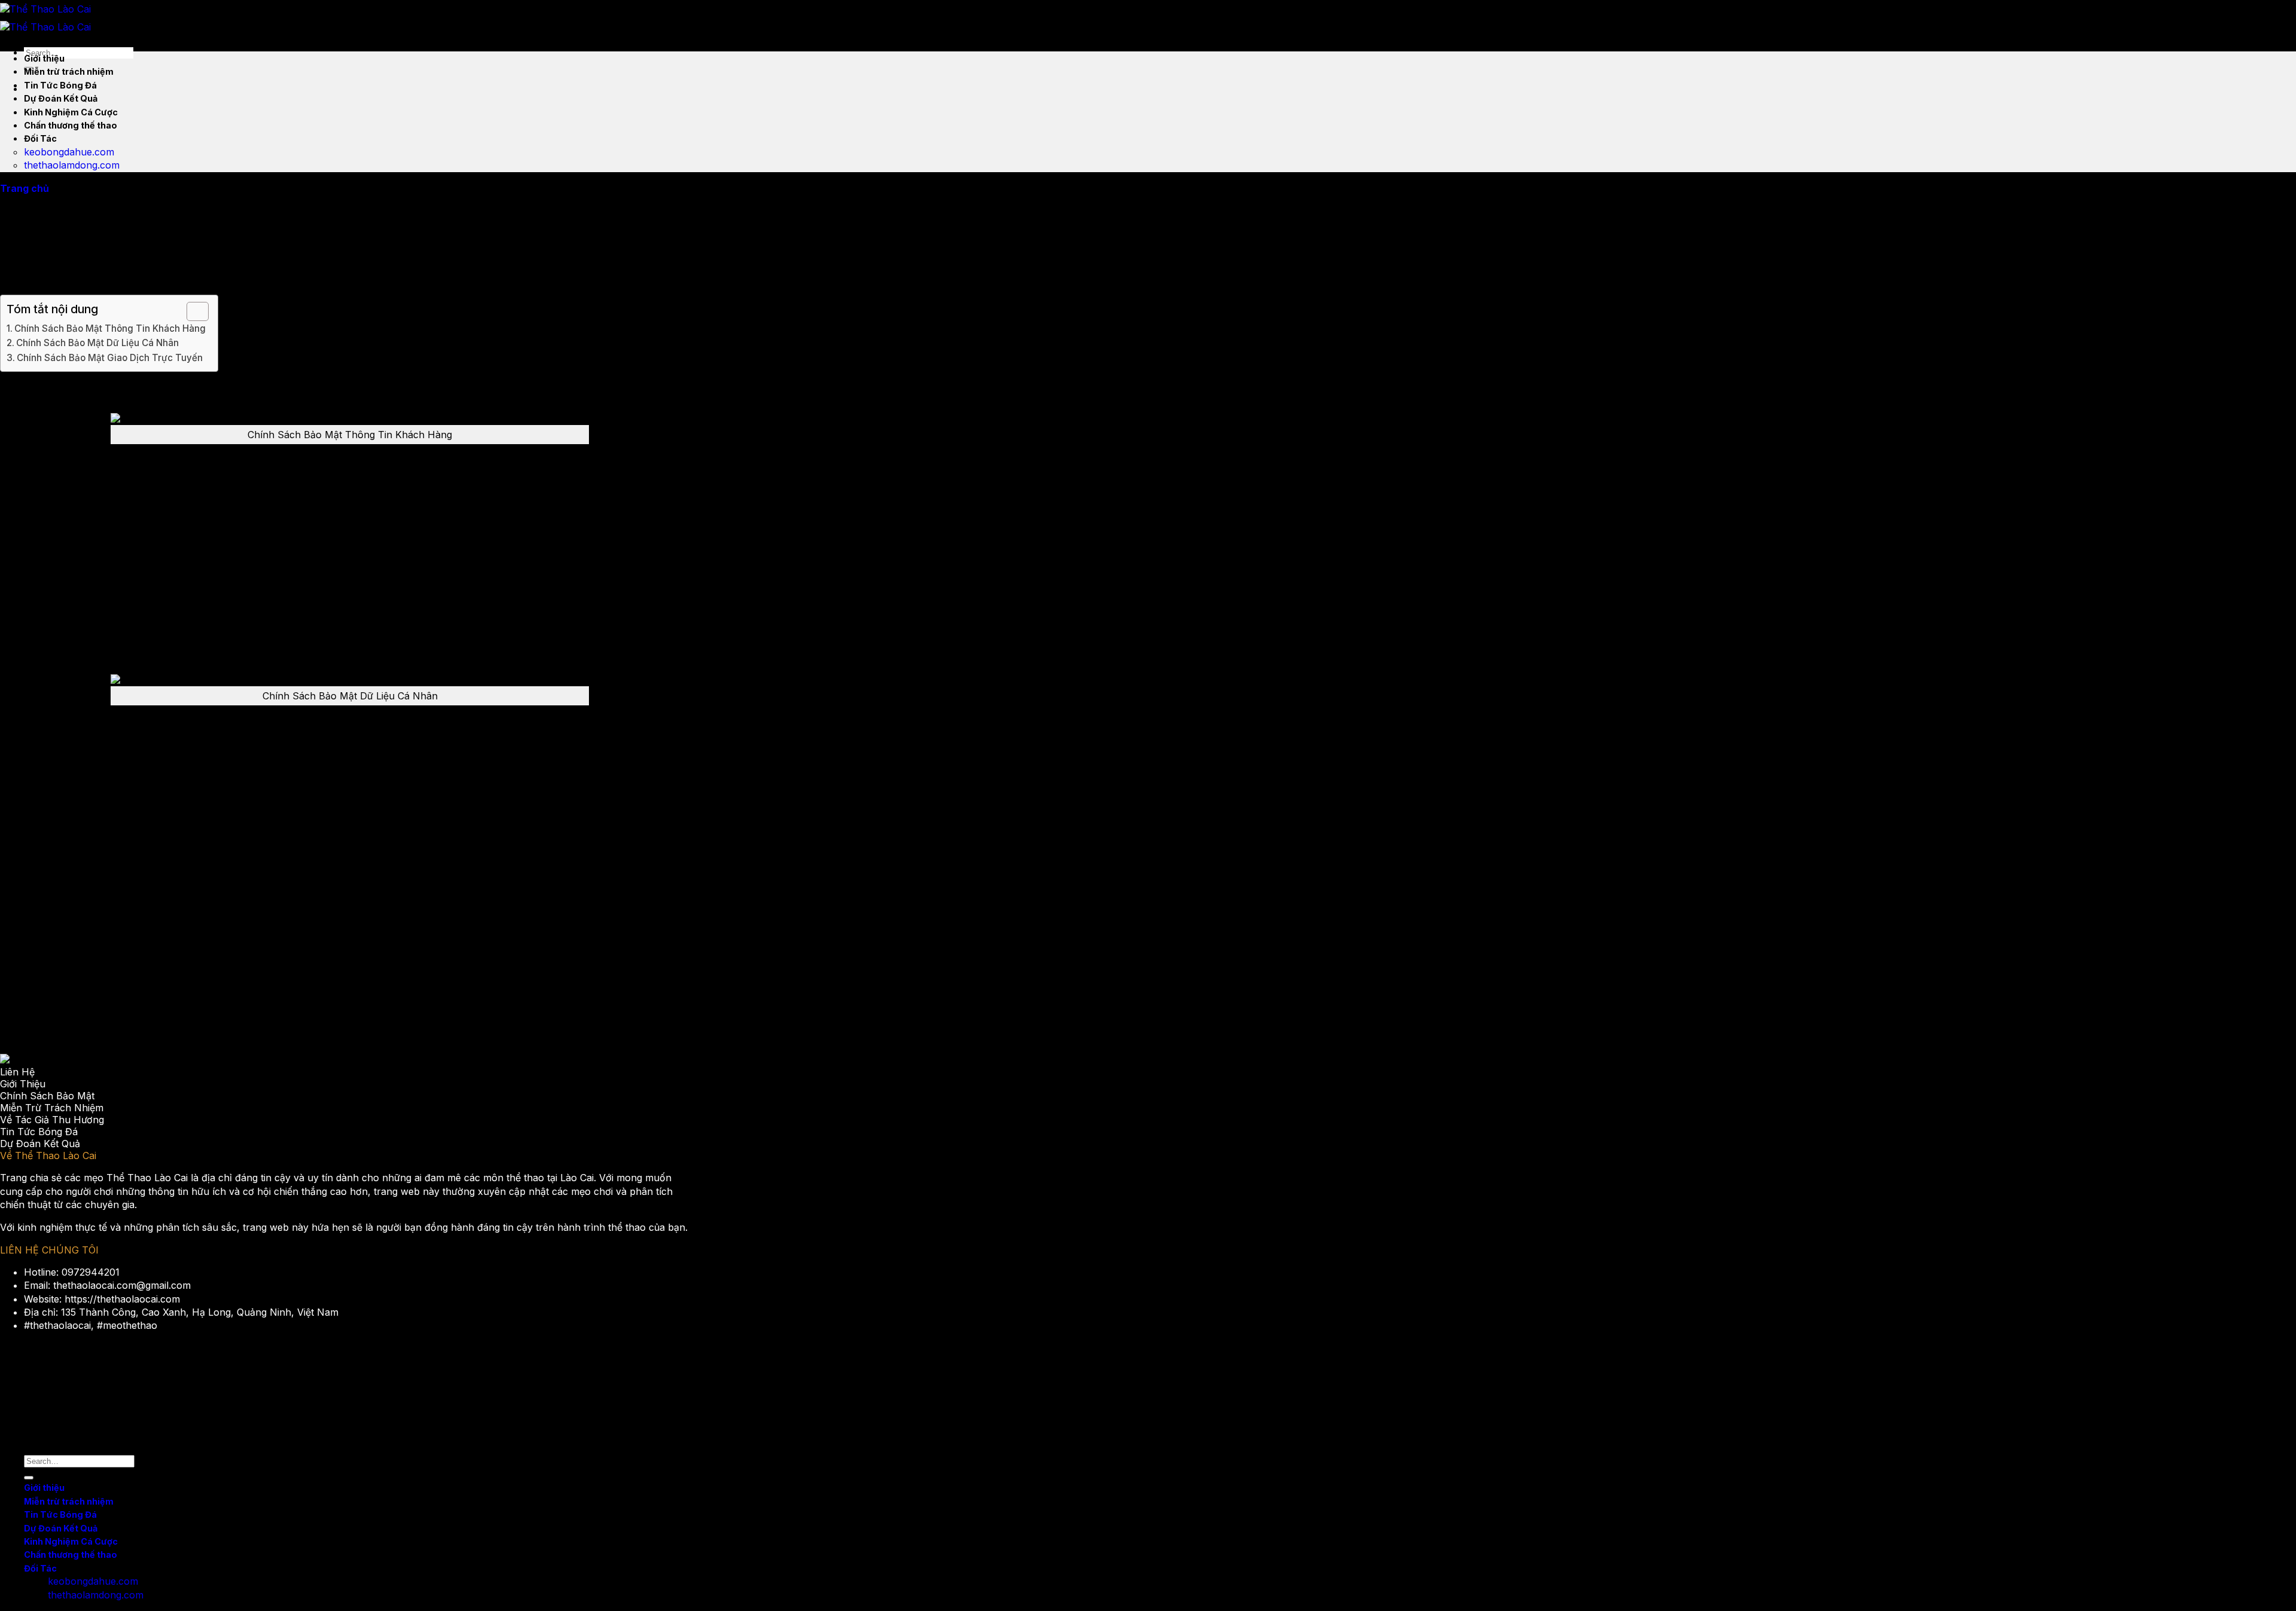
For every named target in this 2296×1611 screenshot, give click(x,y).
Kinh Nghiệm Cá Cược (71, 112)
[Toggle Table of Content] (192, 311)
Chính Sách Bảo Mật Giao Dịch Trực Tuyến (110, 358)
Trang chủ (25, 188)
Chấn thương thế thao (71, 125)
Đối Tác (40, 138)
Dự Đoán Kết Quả (61, 98)
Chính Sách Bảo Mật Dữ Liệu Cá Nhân (97, 343)
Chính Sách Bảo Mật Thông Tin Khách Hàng (110, 328)
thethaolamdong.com (72, 165)
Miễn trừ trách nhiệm (69, 71)
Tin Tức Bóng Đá (60, 85)
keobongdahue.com (69, 152)
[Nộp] (29, 1478)
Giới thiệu (44, 58)
